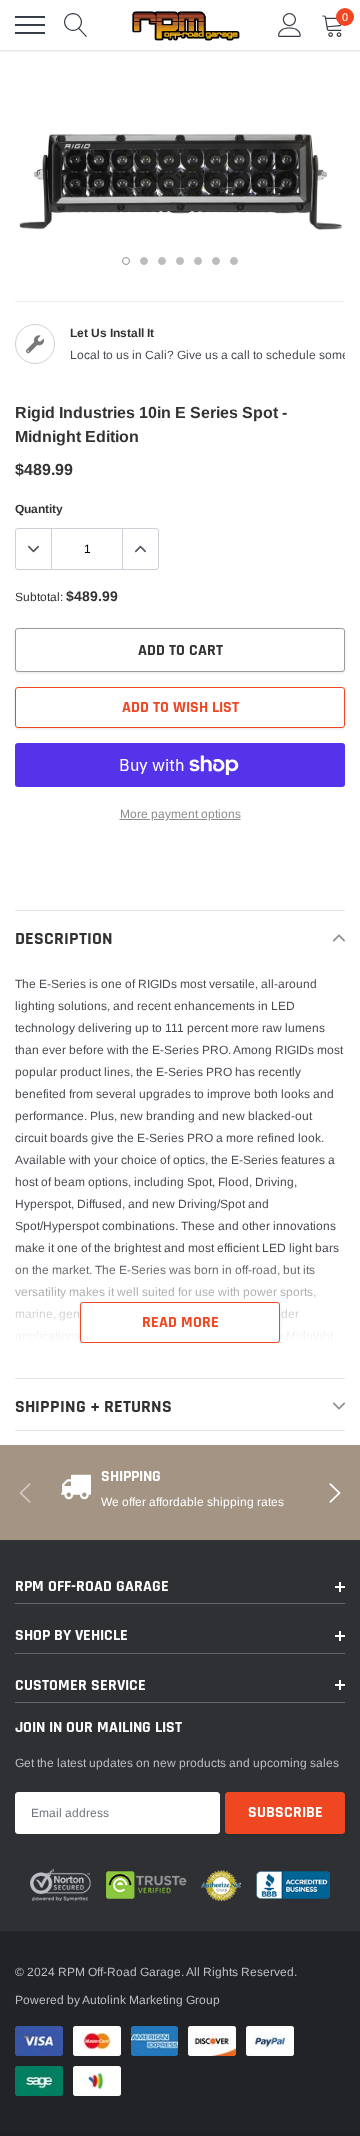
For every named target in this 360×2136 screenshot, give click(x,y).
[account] (290, 25)
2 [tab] (144, 261)
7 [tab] (234, 261)
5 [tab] (198, 261)
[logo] (185, 25)
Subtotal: (39, 597)
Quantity (39, 509)
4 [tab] (180, 261)
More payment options (180, 814)
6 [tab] (216, 261)
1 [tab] (126, 261)
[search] (76, 25)
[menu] (30, 25)
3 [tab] (162, 261)
